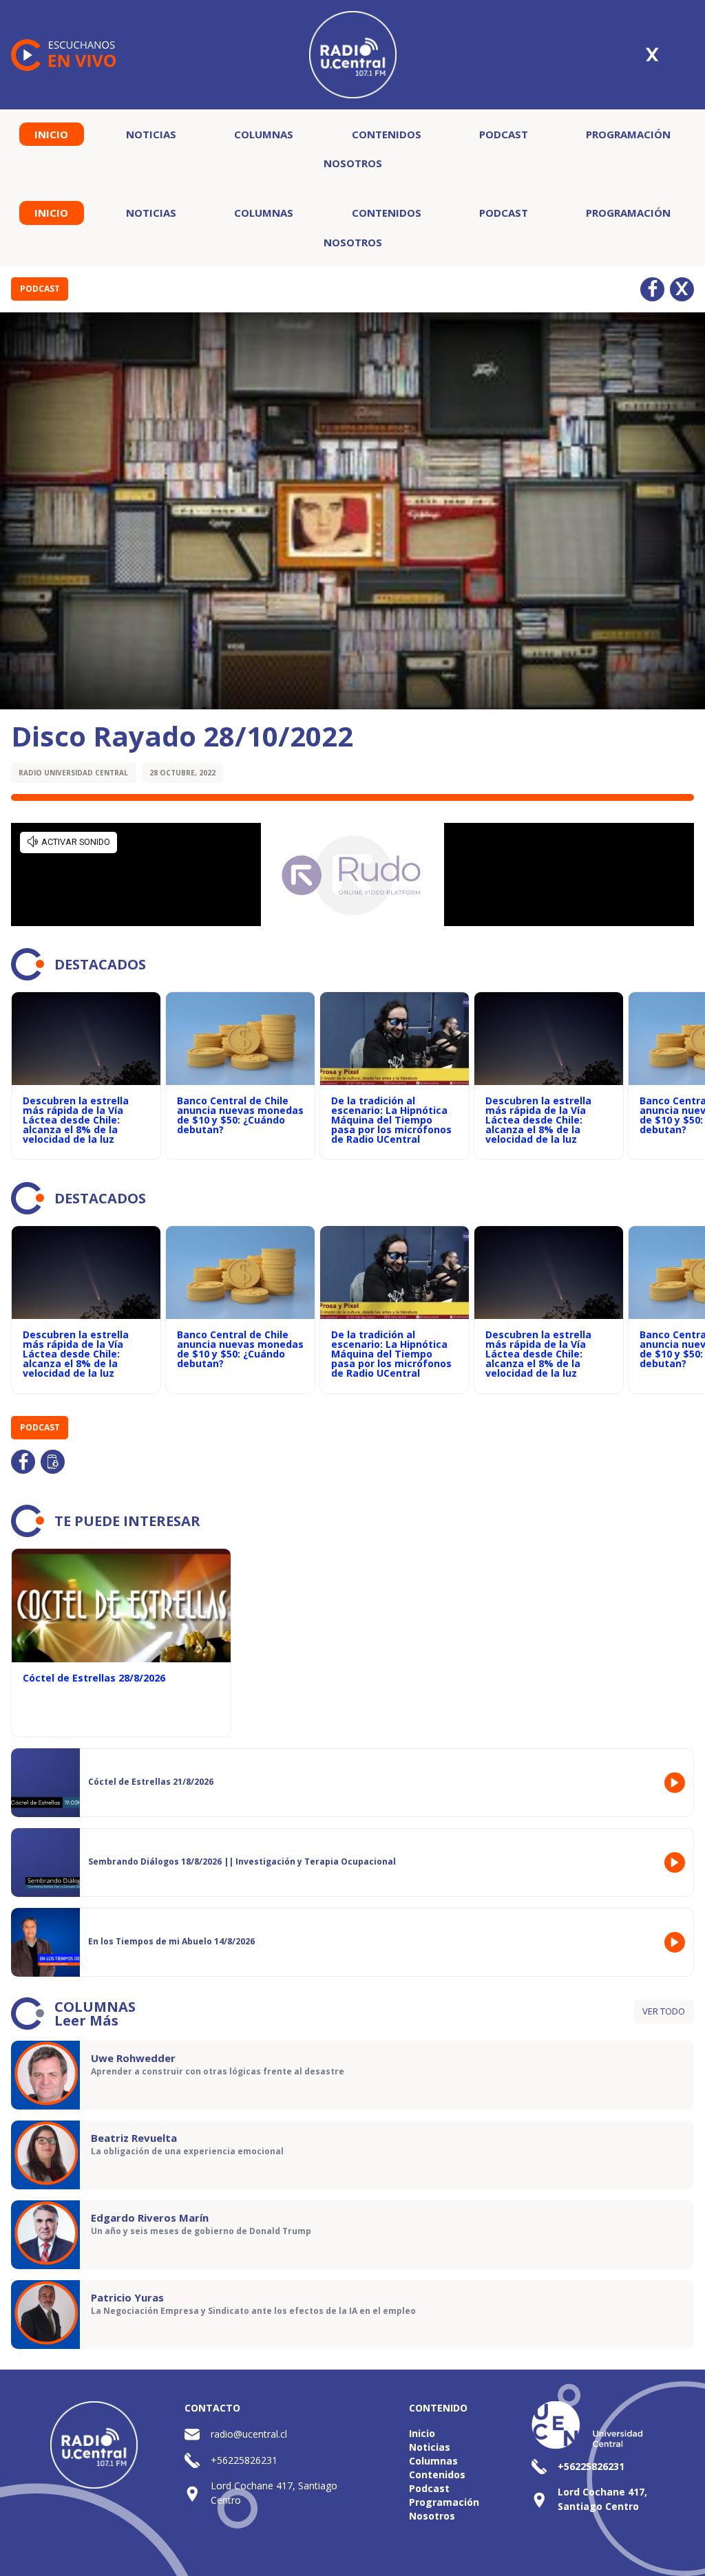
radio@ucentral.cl (249, 2434)
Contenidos (387, 134)
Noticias (151, 134)
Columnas (264, 134)
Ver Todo (664, 2011)
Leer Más (86, 2020)
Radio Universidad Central (73, 773)
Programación (628, 134)
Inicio (51, 134)
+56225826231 (244, 2460)
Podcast (504, 134)
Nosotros (353, 163)
